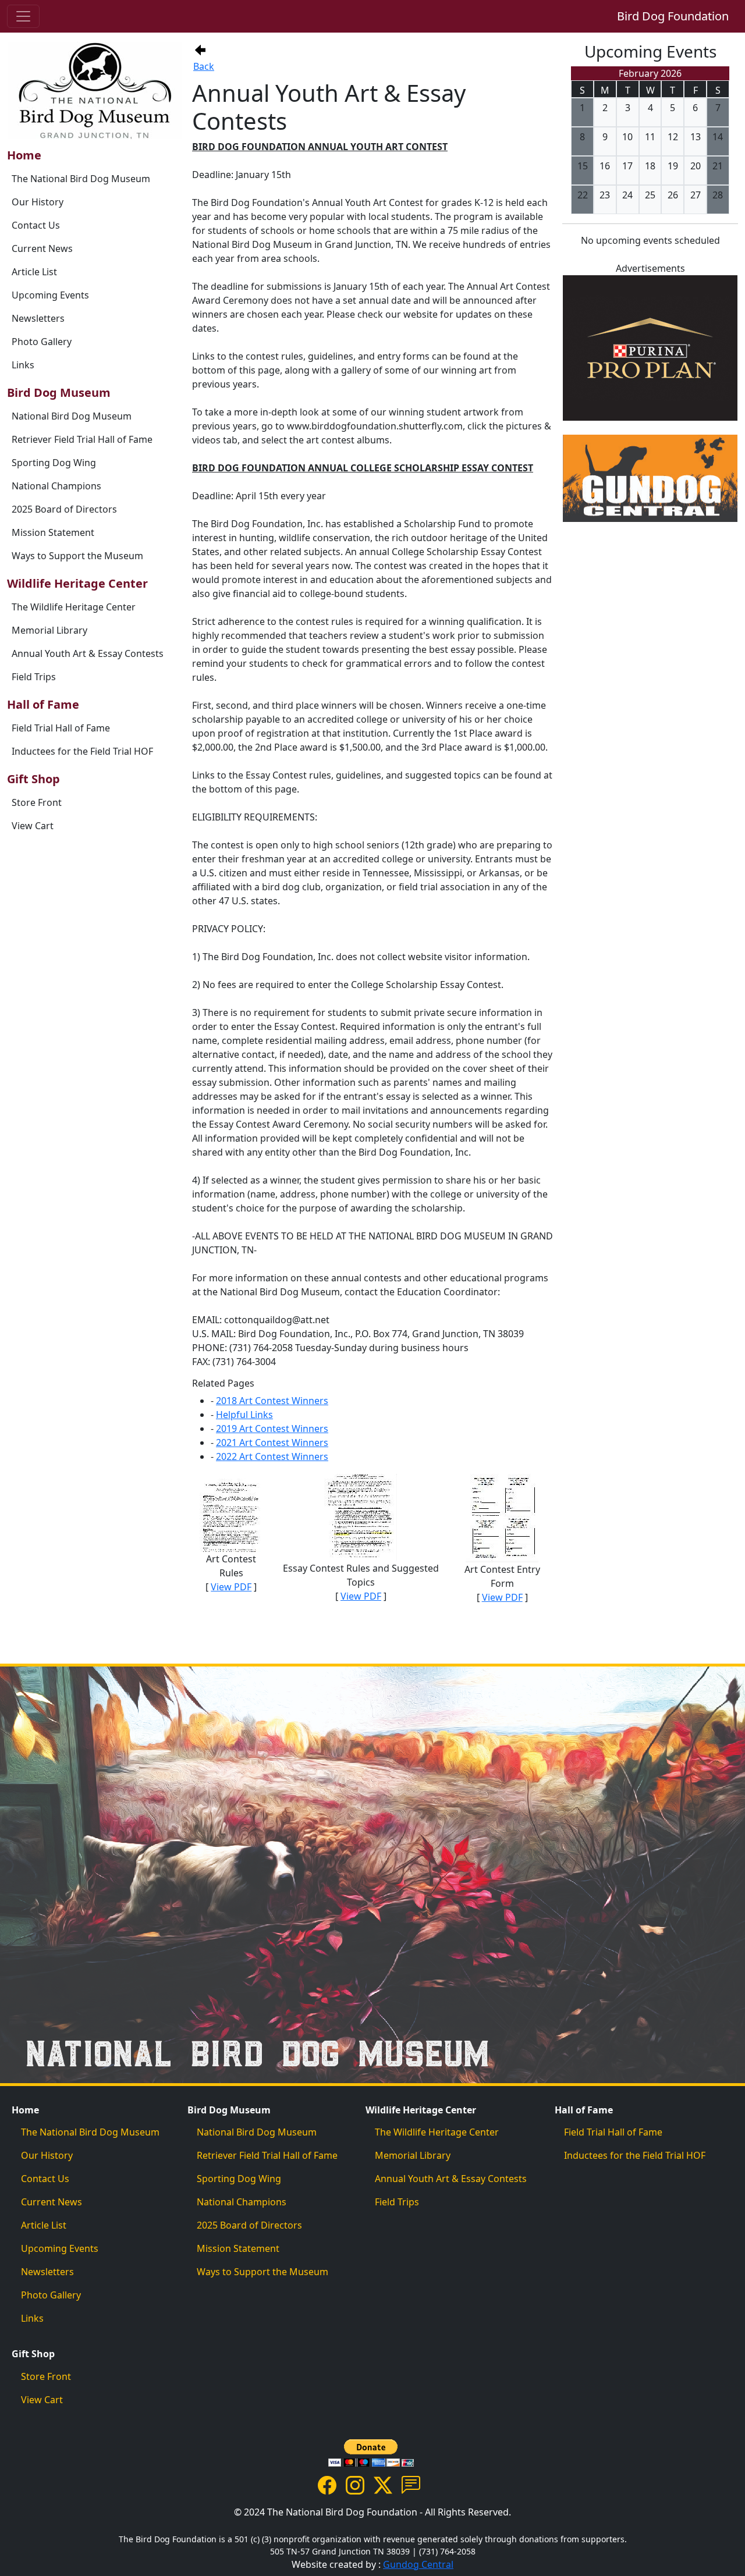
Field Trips (34, 677)
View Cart (33, 826)
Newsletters (38, 318)
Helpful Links (244, 1415)
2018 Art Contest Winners (272, 1401)
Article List (34, 272)
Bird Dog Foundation (673, 16)
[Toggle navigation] (23, 16)
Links (23, 365)
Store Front (37, 802)
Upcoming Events (50, 295)
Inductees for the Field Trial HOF (82, 751)
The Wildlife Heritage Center (74, 607)
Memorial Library (49, 630)
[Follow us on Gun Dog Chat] (411, 2484)
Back (204, 66)
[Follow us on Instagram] (355, 2484)
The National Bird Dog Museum (81, 179)
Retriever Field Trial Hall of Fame (82, 439)
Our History (38, 202)
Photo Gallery (42, 342)
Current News (42, 248)
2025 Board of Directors (64, 509)
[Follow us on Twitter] (383, 2484)
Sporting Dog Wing (54, 463)
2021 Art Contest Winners (272, 1442)
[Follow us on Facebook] (327, 2484)
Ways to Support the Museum (77, 556)
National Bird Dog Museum (72, 416)
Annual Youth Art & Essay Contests (88, 653)
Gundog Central (418, 2564)
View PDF (231, 1587)
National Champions (56, 486)
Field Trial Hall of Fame (61, 728)
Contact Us (36, 225)
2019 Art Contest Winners (272, 1429)
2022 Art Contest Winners (272, 1456)
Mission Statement (53, 532)
